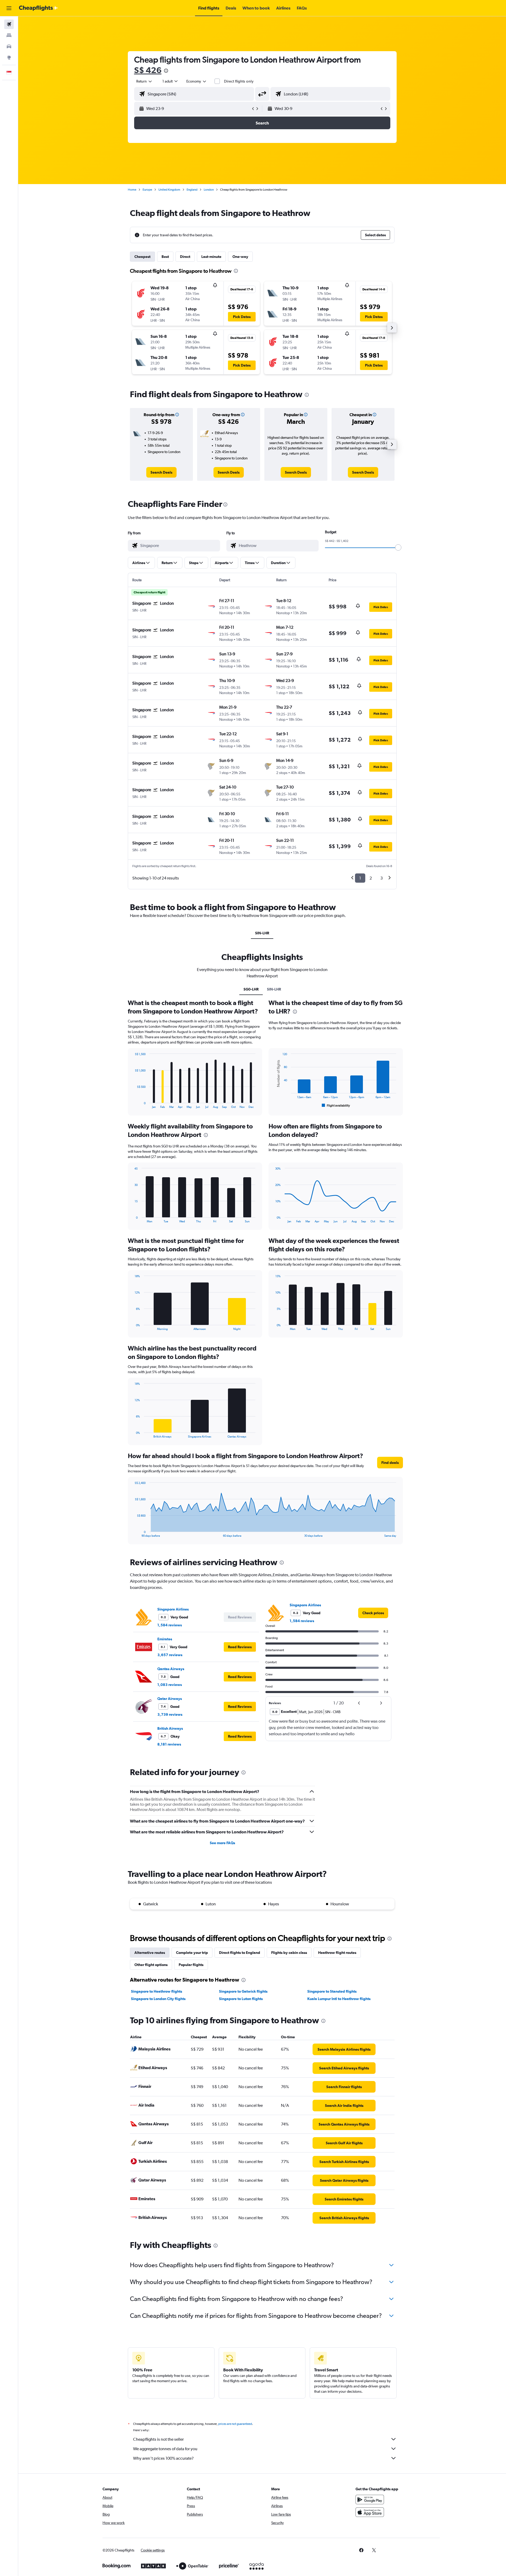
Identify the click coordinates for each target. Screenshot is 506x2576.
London (209, 190)
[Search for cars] (9, 46)
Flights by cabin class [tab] (289, 1953)
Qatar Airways (170, 1699)
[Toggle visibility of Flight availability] (336, 1106)
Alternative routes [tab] (150, 1953)
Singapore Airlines (173, 1609)
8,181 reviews (169, 1744)
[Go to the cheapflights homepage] (38, 8)
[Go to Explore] (9, 57)
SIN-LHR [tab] (262, 933)
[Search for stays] (9, 35)
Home (132, 190)
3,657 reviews (170, 1655)
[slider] (398, 547)
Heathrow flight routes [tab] (337, 1953)
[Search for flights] (9, 24)
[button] (9, 8)
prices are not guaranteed (235, 2424)
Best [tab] (165, 257)
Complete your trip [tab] (192, 1953)
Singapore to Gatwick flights (243, 1991)
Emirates (165, 1639)
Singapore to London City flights (158, 1999)
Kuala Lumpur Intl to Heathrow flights (339, 1999)
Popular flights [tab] (191, 1965)
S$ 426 (148, 70)
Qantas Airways (171, 1669)
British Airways (170, 1728)
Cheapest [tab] (142, 257)
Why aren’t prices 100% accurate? (163, 2458)
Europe (147, 190)
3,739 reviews (170, 1714)
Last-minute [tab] (211, 257)
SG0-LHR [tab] (251, 989)
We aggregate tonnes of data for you (165, 2449)
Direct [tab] (185, 257)
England (192, 190)
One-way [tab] (240, 257)
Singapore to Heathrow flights (157, 1991)
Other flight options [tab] (151, 1965)
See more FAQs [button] (222, 1843)
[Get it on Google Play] (370, 2500)
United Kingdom (169, 190)
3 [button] (381, 878)
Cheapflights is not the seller (158, 2439)
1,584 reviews (170, 1625)
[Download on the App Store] (370, 2512)
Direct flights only (239, 81)
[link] (161, 472)
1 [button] (360, 878)
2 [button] (371, 878)
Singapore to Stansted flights (332, 1991)
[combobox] (144, 81)
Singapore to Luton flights (241, 1999)
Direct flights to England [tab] (240, 1953)
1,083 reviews (170, 1685)
